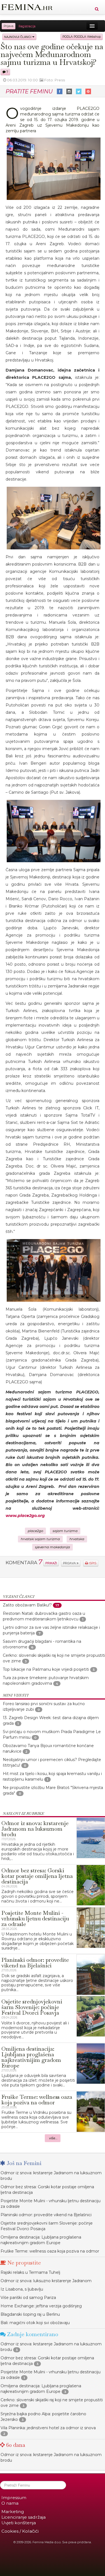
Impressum (14, 2498)
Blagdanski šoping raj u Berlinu (30, 2314)
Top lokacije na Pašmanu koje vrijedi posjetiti (46, 1669)
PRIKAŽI (51, 1563)
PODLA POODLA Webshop (82, 37)
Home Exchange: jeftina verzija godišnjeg (41, 2306)
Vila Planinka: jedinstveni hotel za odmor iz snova (48, 2428)
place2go (35, 1531)
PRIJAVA (70, 1563)
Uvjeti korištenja (19, 2523)
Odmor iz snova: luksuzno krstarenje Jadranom (46, 2281)
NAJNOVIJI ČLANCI (18, 37)
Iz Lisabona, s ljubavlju (22, 2289)
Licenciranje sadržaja (24, 2517)
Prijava (9, 26)
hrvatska (77, 1539)
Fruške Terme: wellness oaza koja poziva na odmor (50, 2251)
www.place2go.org (25, 1516)
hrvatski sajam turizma (40, 1539)
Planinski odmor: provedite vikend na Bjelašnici (46, 2215)
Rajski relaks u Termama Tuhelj (30, 2272)
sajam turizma (65, 1531)
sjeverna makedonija (53, 1547)
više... (53, 2138)
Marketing (13, 2512)
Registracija (27, 26)
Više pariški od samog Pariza (28, 2298)
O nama (10, 2503)
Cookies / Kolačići (20, 2531)
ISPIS (92, 1563)
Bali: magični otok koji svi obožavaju (35, 2323)
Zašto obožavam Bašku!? (27, 1605)
